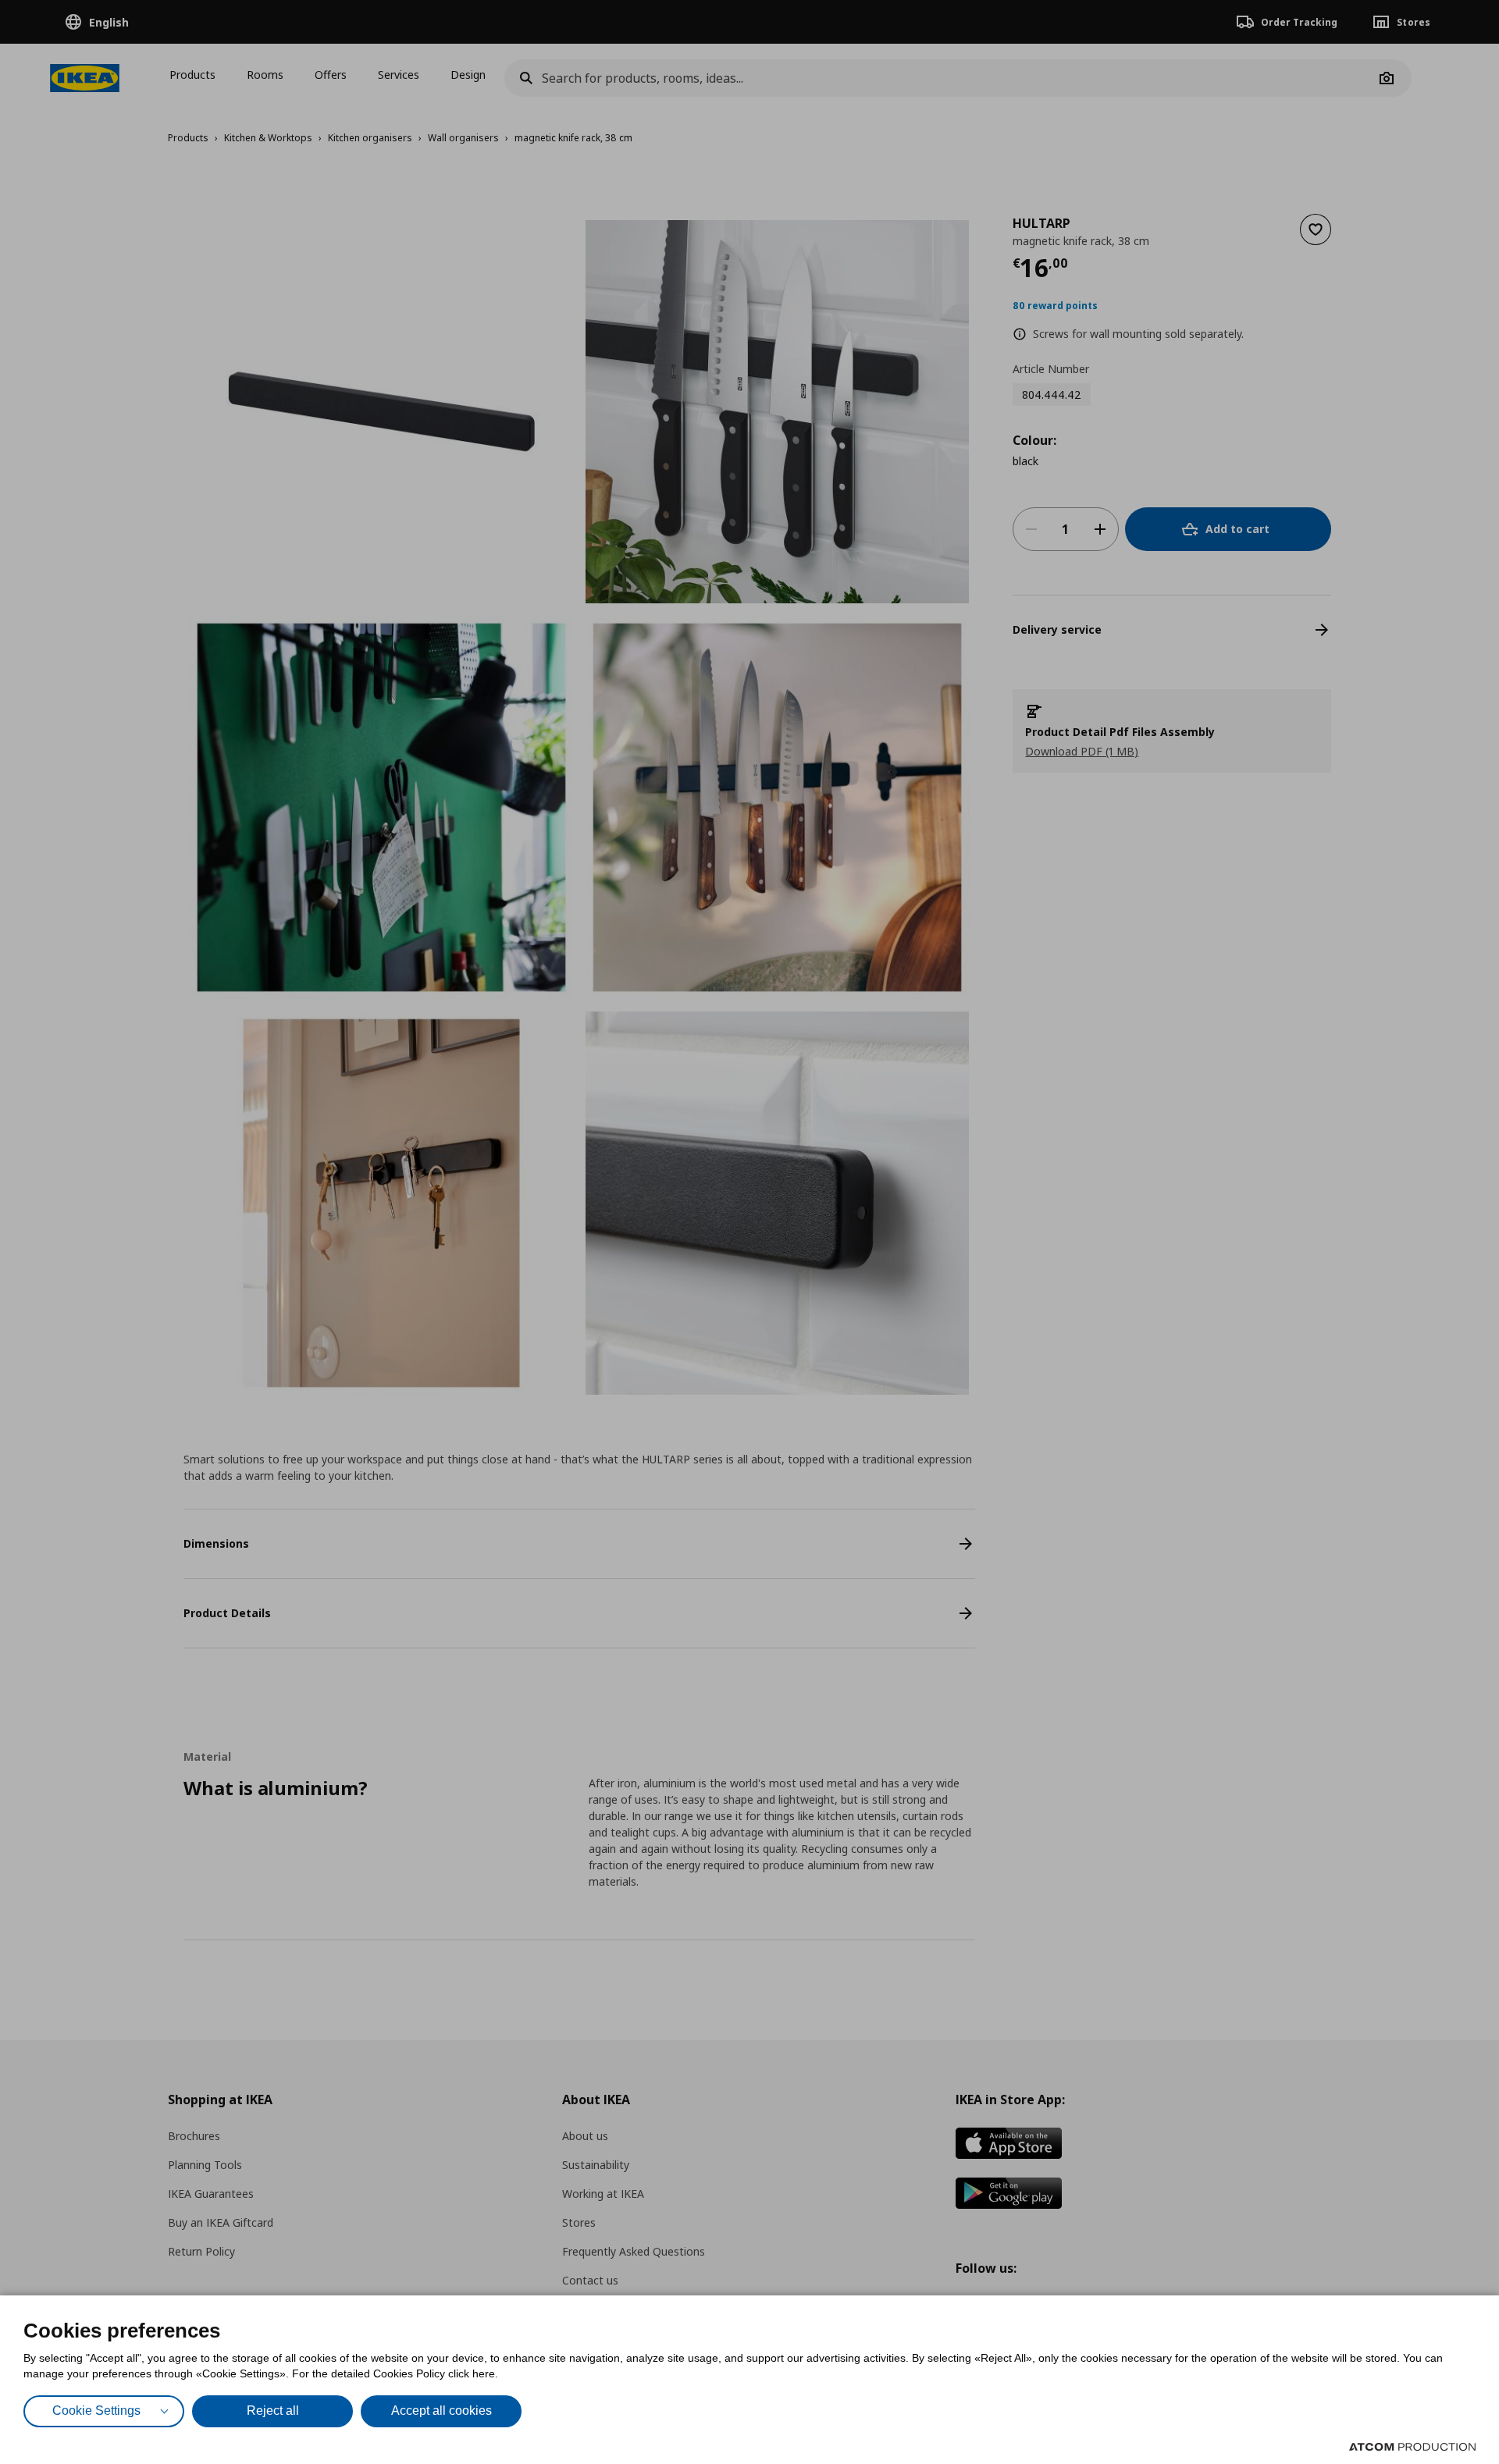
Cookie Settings (96, 2411)
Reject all (273, 2411)
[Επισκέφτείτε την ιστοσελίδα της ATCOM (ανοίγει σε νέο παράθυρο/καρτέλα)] (1412, 2447)
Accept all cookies (442, 2411)
